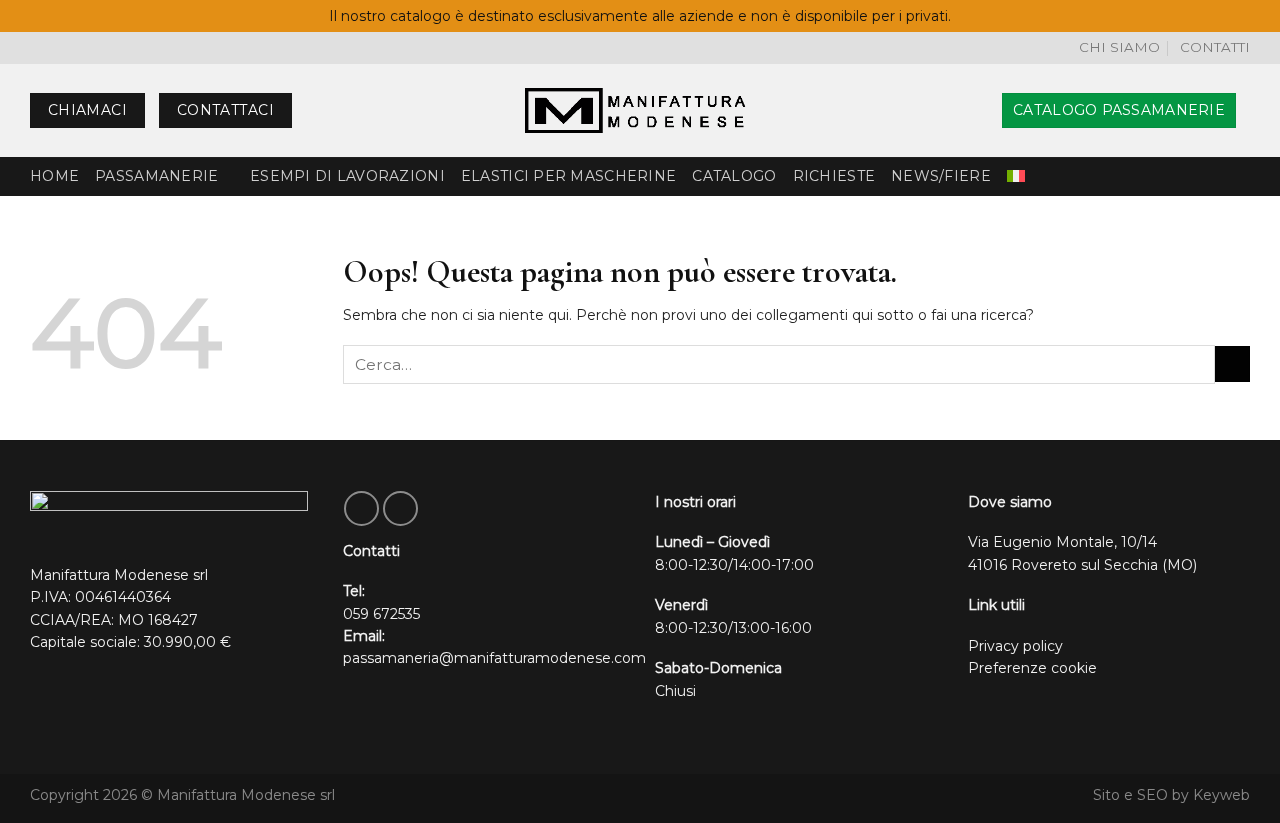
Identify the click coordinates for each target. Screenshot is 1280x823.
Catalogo (734, 176)
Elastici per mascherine (568, 176)
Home (54, 176)
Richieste (834, 176)
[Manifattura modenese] (640, 110)
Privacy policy (1015, 646)
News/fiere (941, 176)
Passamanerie (156, 176)
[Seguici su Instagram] (400, 508)
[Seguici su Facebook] (361, 508)
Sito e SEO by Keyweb (1171, 795)
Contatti (1215, 47)
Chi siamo (1119, 47)
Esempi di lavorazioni (347, 176)
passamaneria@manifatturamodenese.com (494, 658)
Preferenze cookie (1032, 668)
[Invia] (1232, 364)
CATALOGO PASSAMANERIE (1119, 110)
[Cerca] (980, 110)
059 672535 (381, 614)
